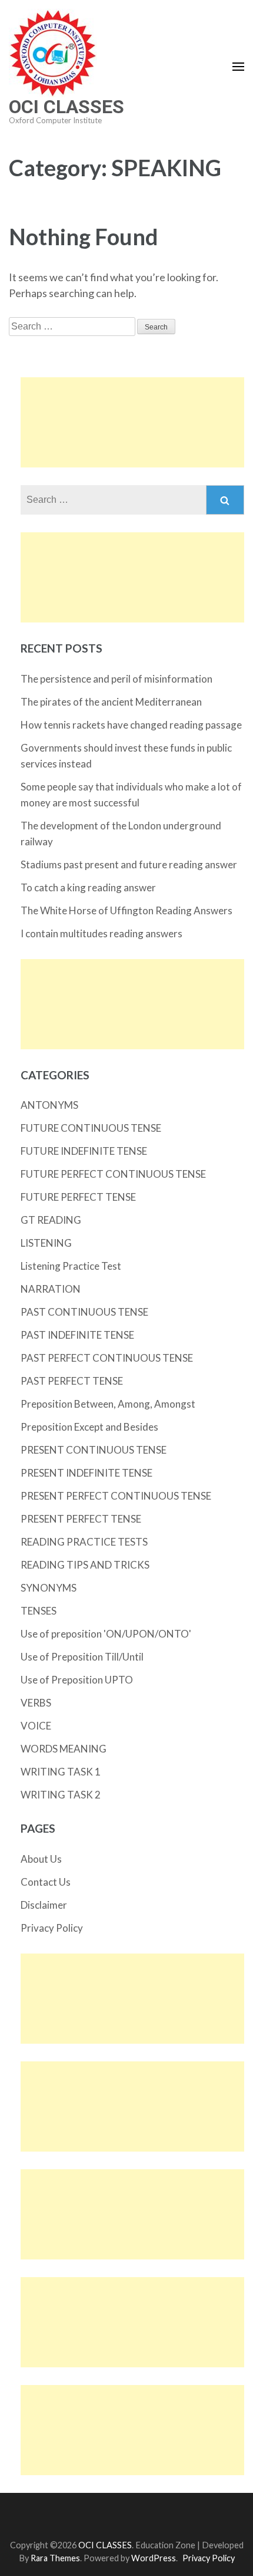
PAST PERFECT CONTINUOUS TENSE (107, 1358)
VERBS (36, 1703)
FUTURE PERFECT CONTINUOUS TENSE (113, 1174)
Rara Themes (55, 2558)
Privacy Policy (52, 1928)
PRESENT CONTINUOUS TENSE (94, 1450)
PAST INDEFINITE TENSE (77, 1335)
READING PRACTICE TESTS (84, 1542)
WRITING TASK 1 (61, 1772)
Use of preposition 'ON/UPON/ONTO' (106, 1634)
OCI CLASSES (66, 107)
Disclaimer (44, 1905)
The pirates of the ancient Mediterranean (111, 702)
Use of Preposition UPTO (77, 1680)
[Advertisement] (132, 422)
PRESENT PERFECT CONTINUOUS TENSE (116, 1496)
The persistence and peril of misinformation (116, 679)
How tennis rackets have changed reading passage (131, 725)
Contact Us (46, 1882)
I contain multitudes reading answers (101, 933)
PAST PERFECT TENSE (72, 1381)
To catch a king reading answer (88, 887)
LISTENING (46, 1243)
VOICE (36, 1726)
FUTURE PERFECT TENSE (78, 1197)
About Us (41, 1859)
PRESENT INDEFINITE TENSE (86, 1473)
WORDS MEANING (64, 1749)
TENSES (39, 1611)
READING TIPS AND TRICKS (85, 1565)
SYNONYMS (49, 1588)
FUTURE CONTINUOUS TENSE (91, 1128)
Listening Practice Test (71, 1266)
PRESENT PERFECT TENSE (81, 1519)
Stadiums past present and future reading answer (129, 864)
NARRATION (51, 1289)
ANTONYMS (49, 1105)
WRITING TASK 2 (61, 1795)
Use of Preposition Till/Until (82, 1657)
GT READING (51, 1220)
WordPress (154, 2558)
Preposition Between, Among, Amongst (108, 1404)
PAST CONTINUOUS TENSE (84, 1312)
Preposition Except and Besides (89, 1427)
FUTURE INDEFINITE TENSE (84, 1151)
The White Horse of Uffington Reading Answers (126, 910)
